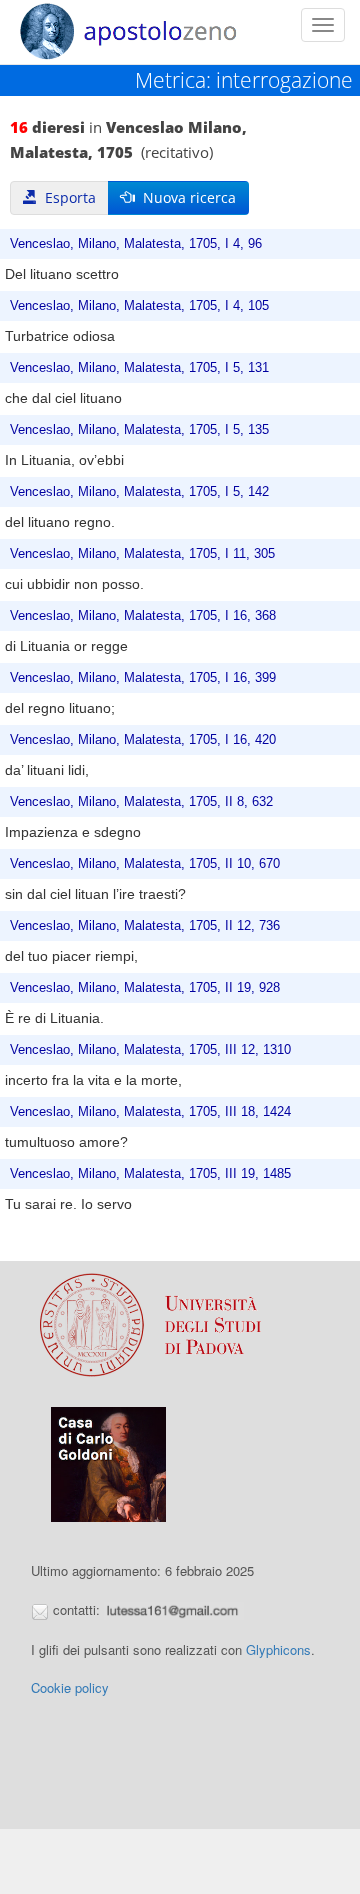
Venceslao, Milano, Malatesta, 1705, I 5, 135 (139, 430)
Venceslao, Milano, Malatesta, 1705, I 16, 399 (143, 678)
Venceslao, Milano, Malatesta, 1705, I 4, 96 (136, 244)
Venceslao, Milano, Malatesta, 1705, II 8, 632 (141, 802)
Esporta (66, 197)
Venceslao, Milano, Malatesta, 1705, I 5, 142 (139, 492)
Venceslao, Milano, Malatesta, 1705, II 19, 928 (145, 988)
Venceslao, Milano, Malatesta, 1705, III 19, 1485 (150, 1174)
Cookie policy (70, 1687)
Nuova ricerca (185, 197)
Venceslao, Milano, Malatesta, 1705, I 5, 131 (139, 368)
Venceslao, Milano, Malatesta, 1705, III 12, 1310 (150, 1050)
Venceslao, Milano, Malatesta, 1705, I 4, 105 (139, 306)
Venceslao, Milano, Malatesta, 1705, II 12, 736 (145, 926)
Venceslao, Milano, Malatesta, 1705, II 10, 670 (145, 864)
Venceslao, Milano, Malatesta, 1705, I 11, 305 (142, 554)
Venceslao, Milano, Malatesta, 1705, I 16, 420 (143, 740)
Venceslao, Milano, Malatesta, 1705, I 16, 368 (143, 616)
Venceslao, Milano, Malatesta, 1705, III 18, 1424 (150, 1112)
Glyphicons (278, 1649)
